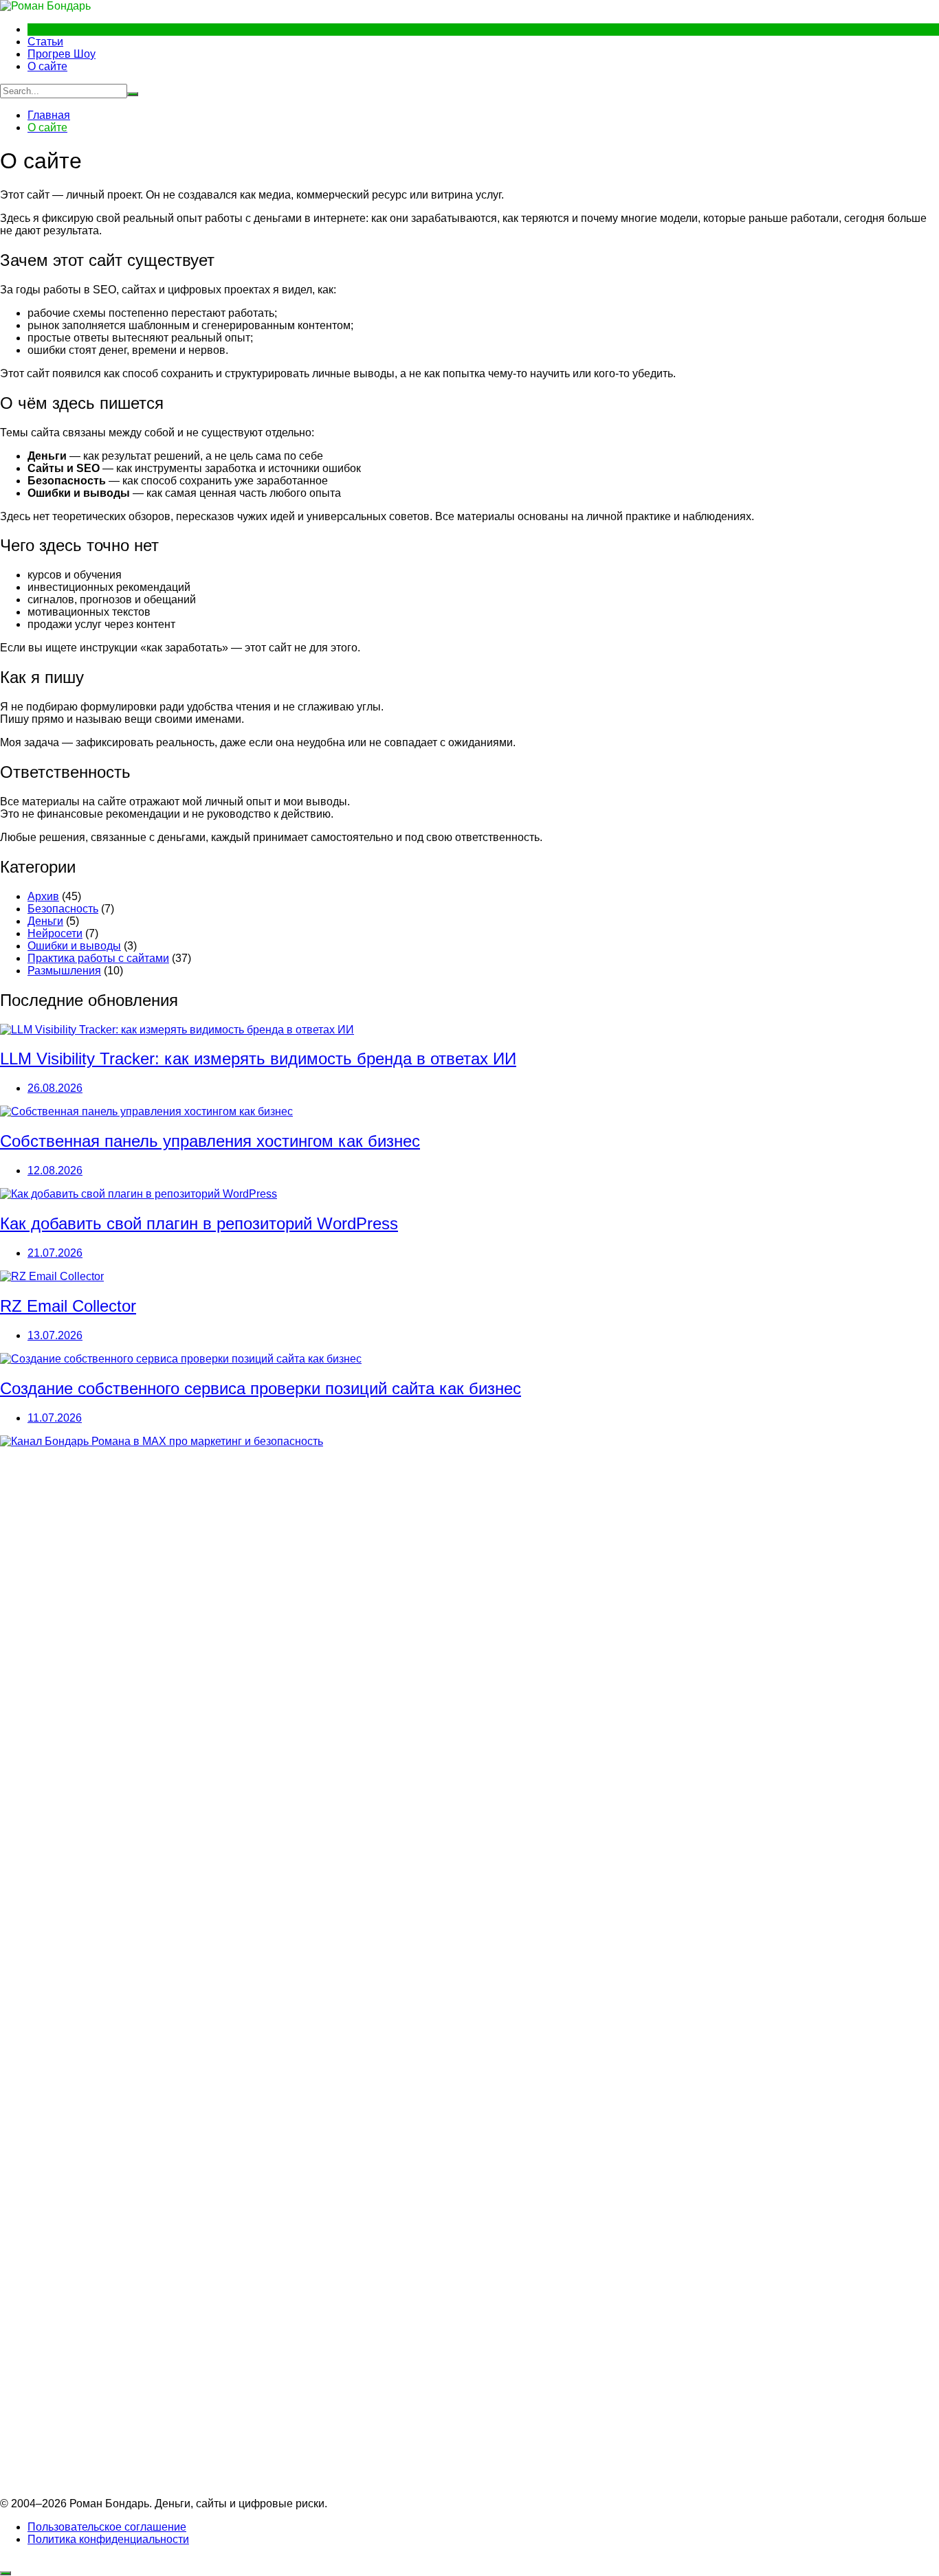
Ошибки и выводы (74, 946)
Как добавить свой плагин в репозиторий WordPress (199, 1223)
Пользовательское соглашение (107, 2527)
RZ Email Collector (68, 1306)
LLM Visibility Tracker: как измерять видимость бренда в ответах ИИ (258, 1059)
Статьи (45, 42)
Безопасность (63, 909)
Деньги (45, 921)
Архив (43, 896)
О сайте (47, 66)
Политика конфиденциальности (108, 2539)
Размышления (64, 971)
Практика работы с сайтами (98, 958)
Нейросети (55, 933)
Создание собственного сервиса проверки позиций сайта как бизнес (261, 1388)
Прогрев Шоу (62, 54)
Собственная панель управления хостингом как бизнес (210, 1141)
